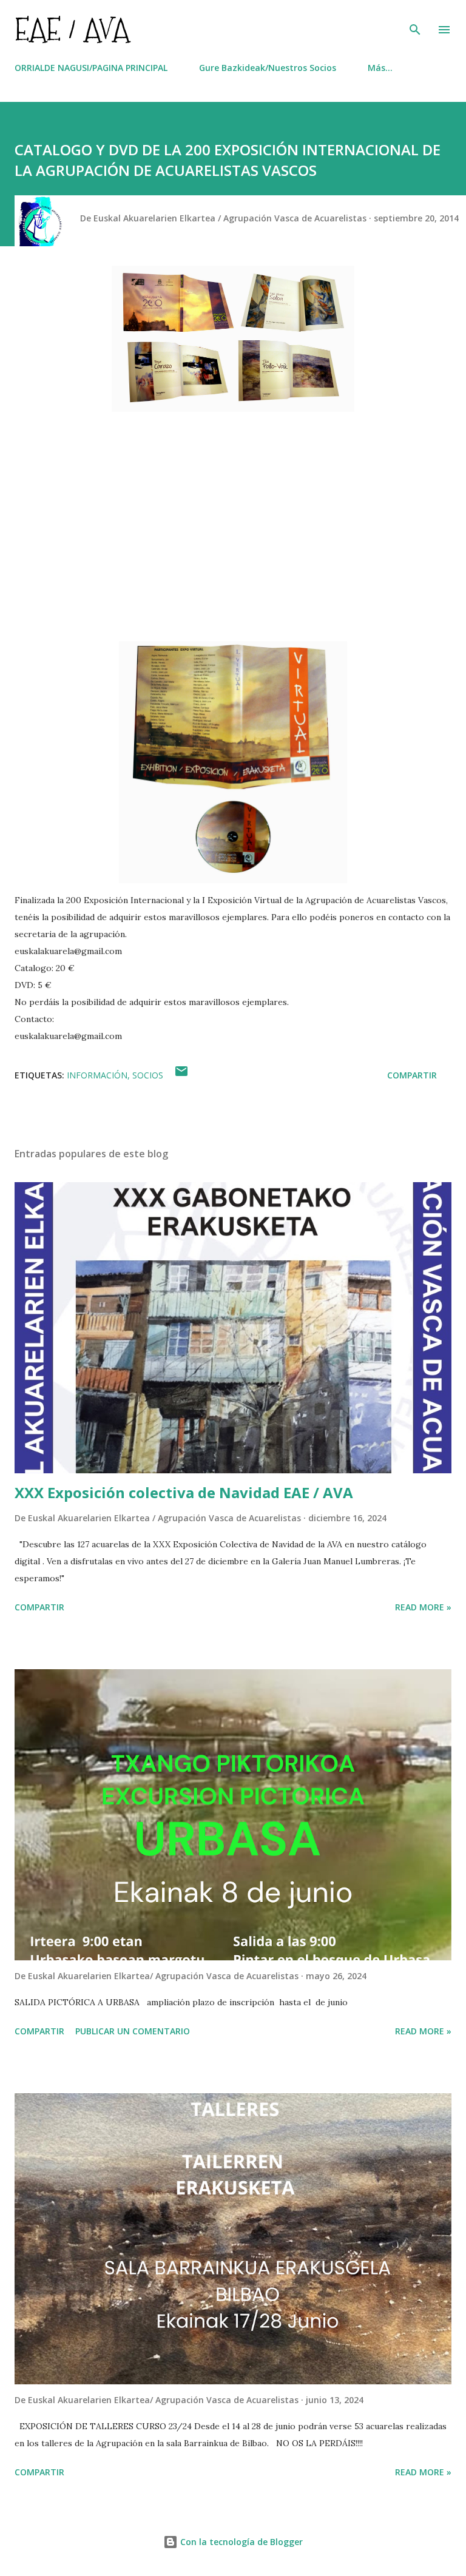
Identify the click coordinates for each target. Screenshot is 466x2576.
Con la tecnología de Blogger (240, 2542)
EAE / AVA (72, 29)
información (97, 1075)
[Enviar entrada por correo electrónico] (181, 1075)
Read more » (423, 1607)
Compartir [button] (412, 1075)
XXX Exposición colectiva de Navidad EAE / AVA (184, 1492)
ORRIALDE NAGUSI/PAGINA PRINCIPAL (91, 68)
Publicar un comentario (133, 2031)
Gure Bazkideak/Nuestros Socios (268, 68)
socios (148, 1075)
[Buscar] (415, 22)
